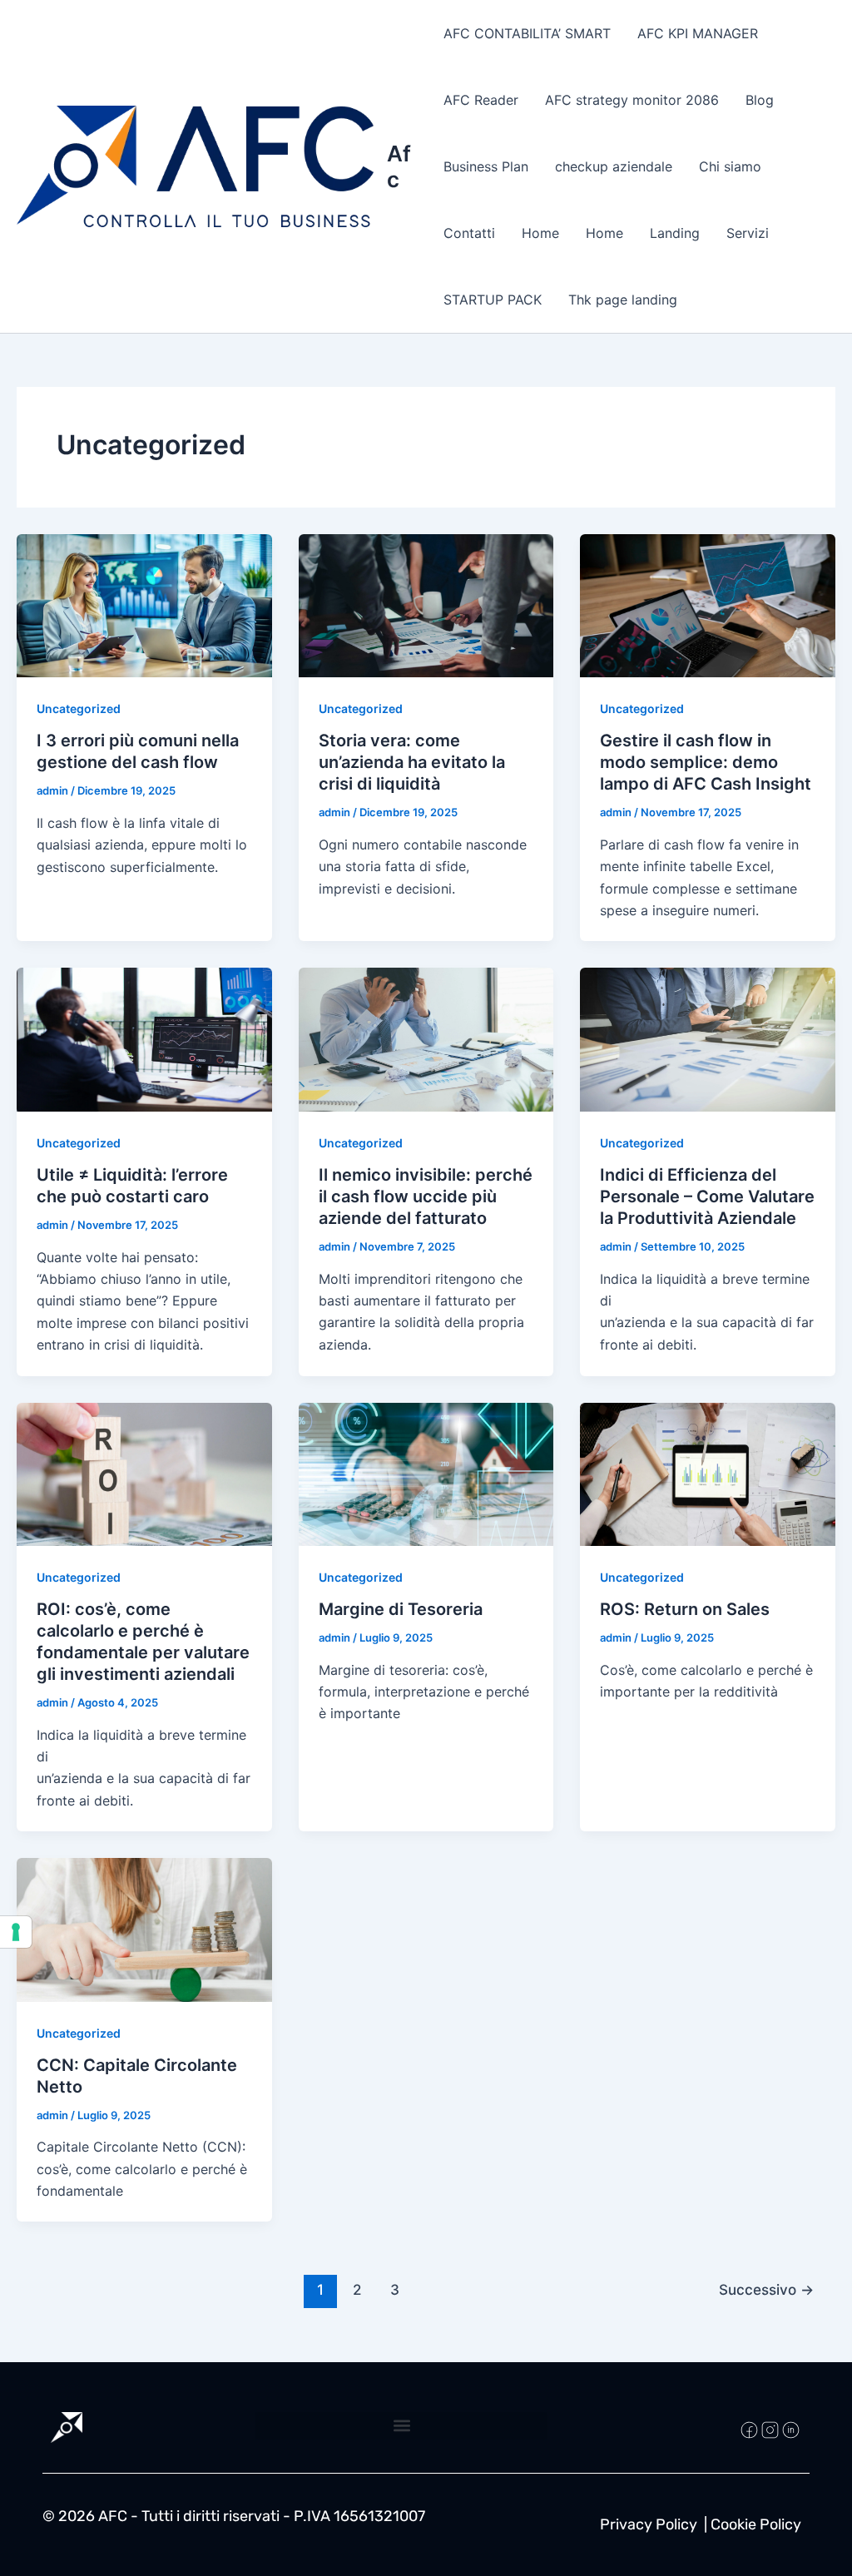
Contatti (469, 233)
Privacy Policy (649, 2524)
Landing (675, 233)
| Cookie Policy (753, 2524)
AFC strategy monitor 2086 (632, 100)
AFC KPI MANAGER (698, 33)
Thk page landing (623, 300)
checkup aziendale (614, 166)
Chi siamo (730, 166)
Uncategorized (79, 708)
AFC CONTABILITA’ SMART (527, 33)
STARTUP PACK (493, 300)
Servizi (748, 233)
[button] (401, 2426)
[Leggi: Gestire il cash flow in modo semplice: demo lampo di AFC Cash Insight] (708, 604)
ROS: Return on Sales (687, 1609)
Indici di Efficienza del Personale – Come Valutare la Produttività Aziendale (707, 1196)
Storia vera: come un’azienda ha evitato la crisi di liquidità (412, 762)
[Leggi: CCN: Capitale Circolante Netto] (144, 1929)
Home (540, 233)
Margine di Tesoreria (403, 1609)
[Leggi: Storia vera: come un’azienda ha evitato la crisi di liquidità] (426, 604)
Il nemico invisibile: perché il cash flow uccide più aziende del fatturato (426, 1196)
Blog (760, 100)
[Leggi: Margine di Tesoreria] (426, 1473)
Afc (399, 166)
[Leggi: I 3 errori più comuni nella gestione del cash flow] (144, 604)
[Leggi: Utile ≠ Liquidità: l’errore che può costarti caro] (144, 1038)
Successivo (766, 2289)
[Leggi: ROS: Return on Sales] (708, 1473)
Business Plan (486, 166)
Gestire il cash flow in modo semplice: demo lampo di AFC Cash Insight (706, 762)
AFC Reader (481, 100)
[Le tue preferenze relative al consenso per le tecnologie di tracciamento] (16, 1932)
